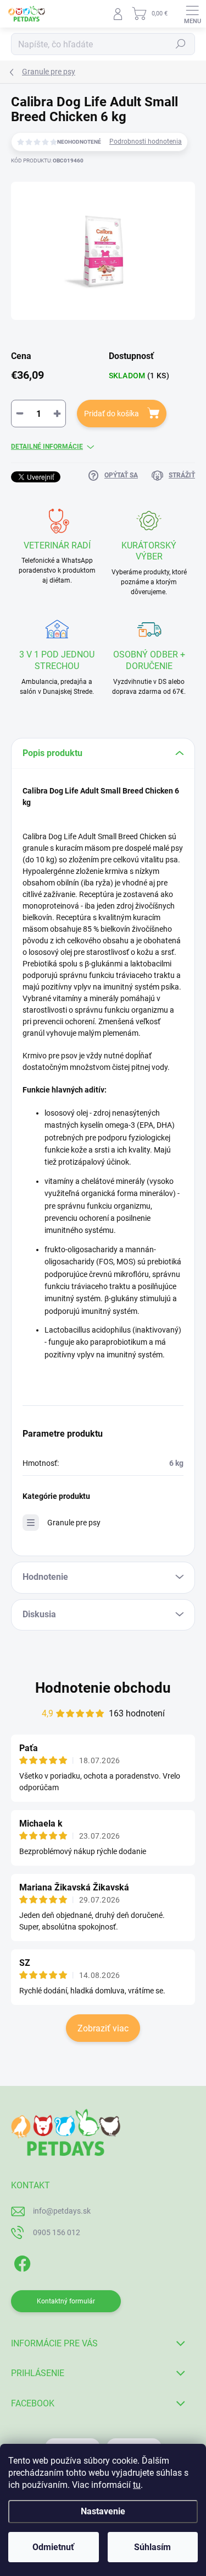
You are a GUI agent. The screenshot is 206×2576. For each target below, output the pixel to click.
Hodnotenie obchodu (103, 1688)
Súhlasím (152, 2547)
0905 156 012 (57, 2232)
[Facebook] (21, 2262)
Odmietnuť (53, 2547)
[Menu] (192, 14)
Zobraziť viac (103, 2028)
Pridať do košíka (112, 414)
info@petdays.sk (62, 2211)
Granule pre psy (74, 1523)
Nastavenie (103, 2511)
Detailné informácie (47, 447)
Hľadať (181, 44)
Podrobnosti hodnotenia (146, 142)
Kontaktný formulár (66, 2301)
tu (137, 2485)
